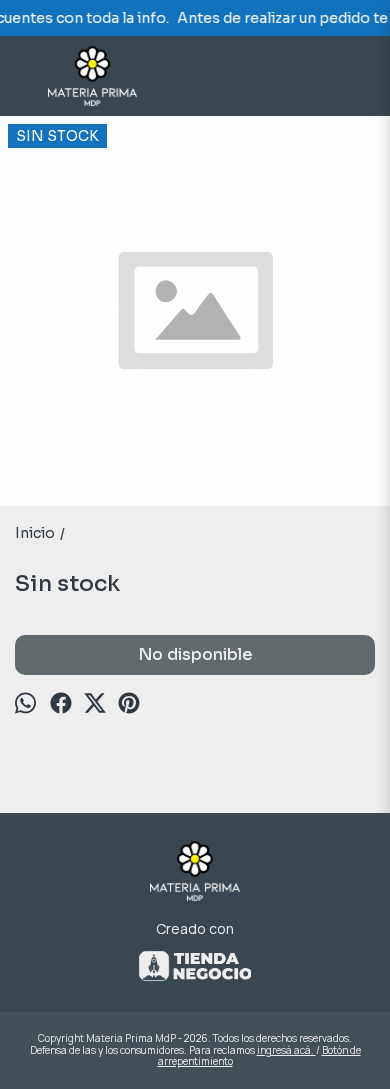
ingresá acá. (286, 1050)
